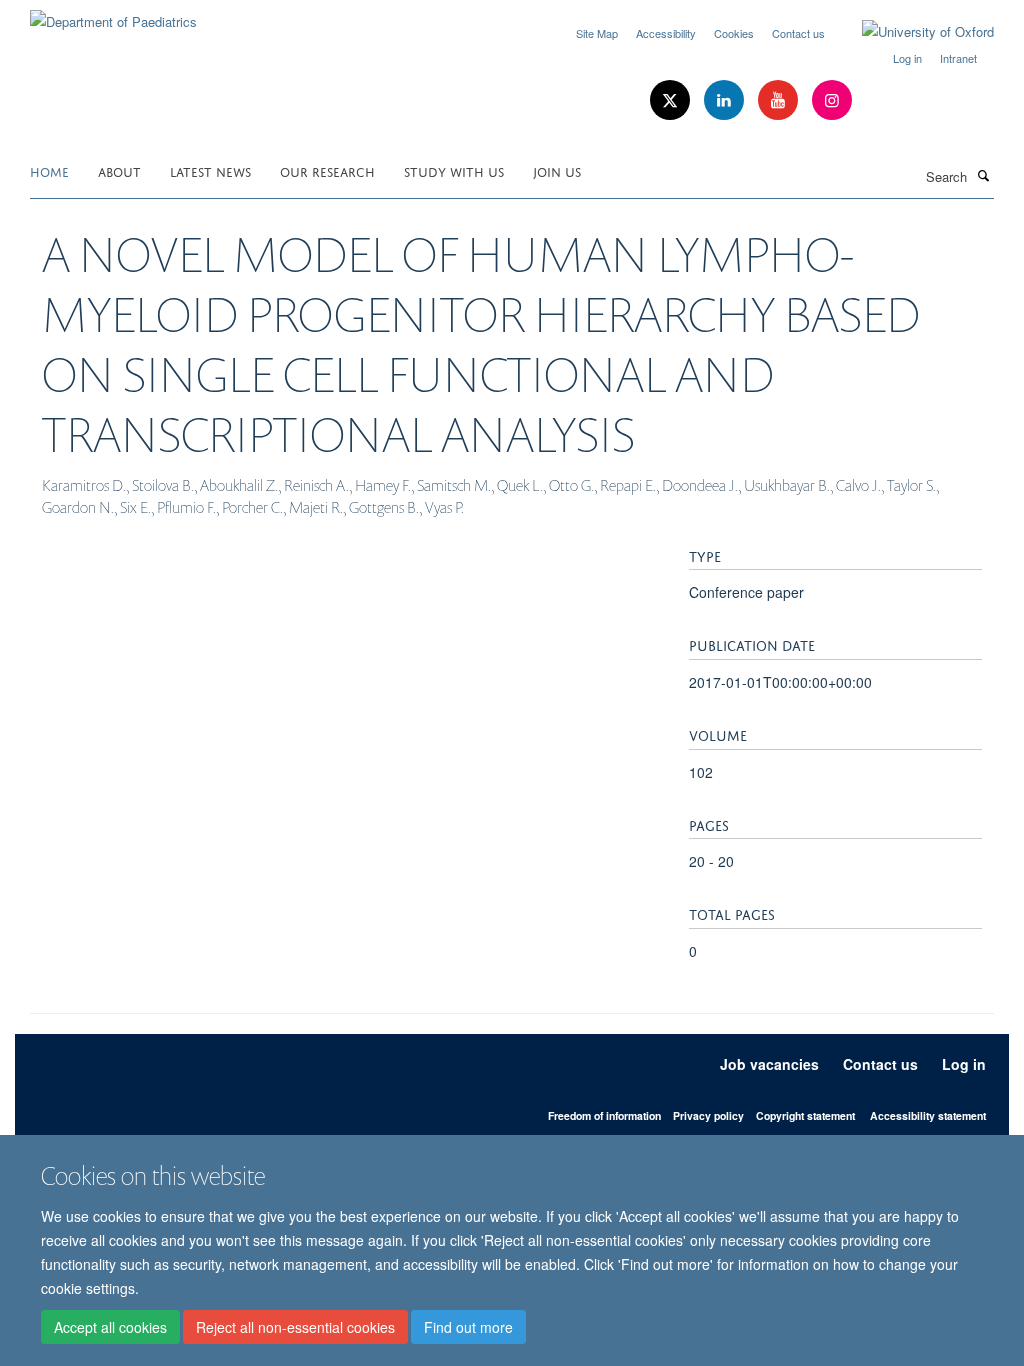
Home (49, 170)
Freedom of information (604, 1115)
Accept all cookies (110, 1327)
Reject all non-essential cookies (295, 1327)
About (119, 170)
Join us (557, 170)
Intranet (958, 58)
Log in (907, 58)
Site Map (597, 33)
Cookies (734, 33)
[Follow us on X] (672, 100)
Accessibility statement (928, 1115)
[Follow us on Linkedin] (726, 100)
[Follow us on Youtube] (780, 100)
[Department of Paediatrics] (113, 14)
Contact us (798, 33)
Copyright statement (805, 1115)
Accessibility (666, 33)
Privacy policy (708, 1115)
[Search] (983, 175)
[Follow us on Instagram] (832, 100)
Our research (327, 170)
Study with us (454, 170)
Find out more (468, 1327)
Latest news (210, 170)
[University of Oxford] (913, 32)
